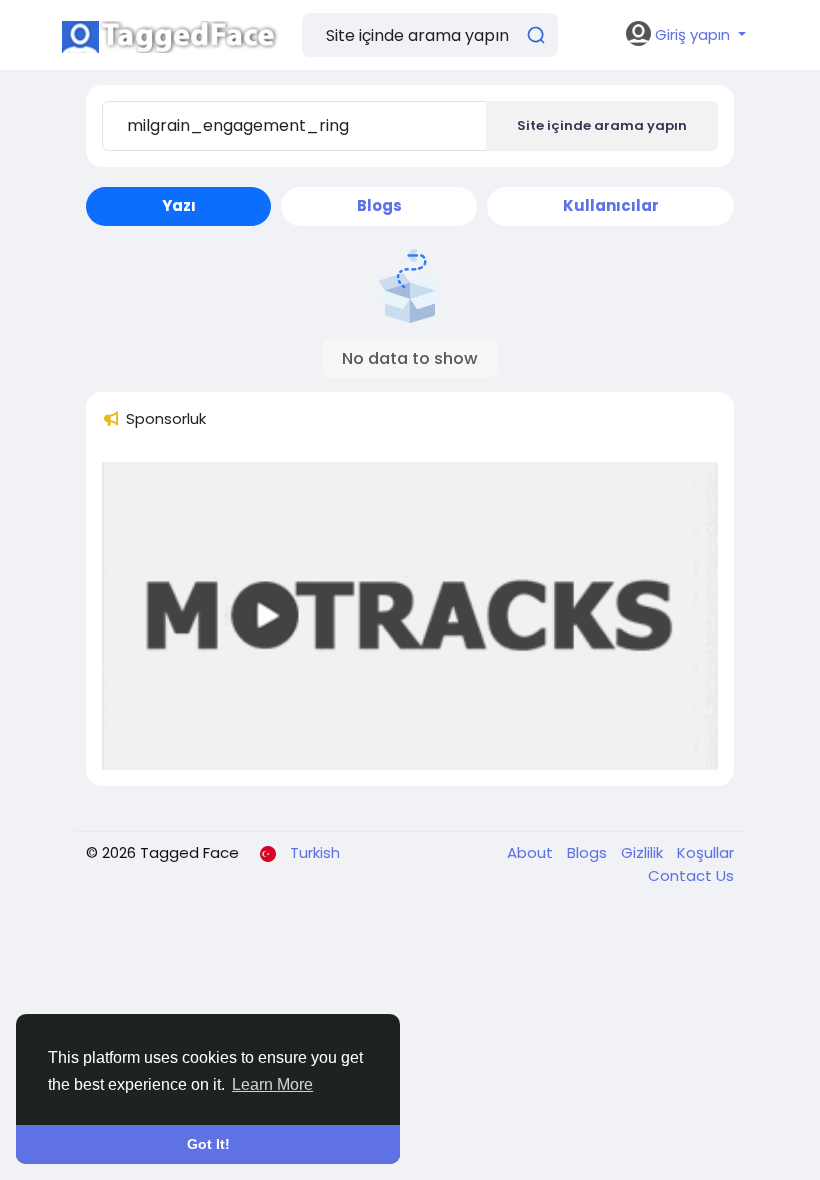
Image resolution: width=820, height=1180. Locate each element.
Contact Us (691, 875)
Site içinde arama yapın (602, 125)
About (532, 852)
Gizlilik (644, 852)
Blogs (589, 852)
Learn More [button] (272, 1084)
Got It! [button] (208, 1144)
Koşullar (705, 852)
